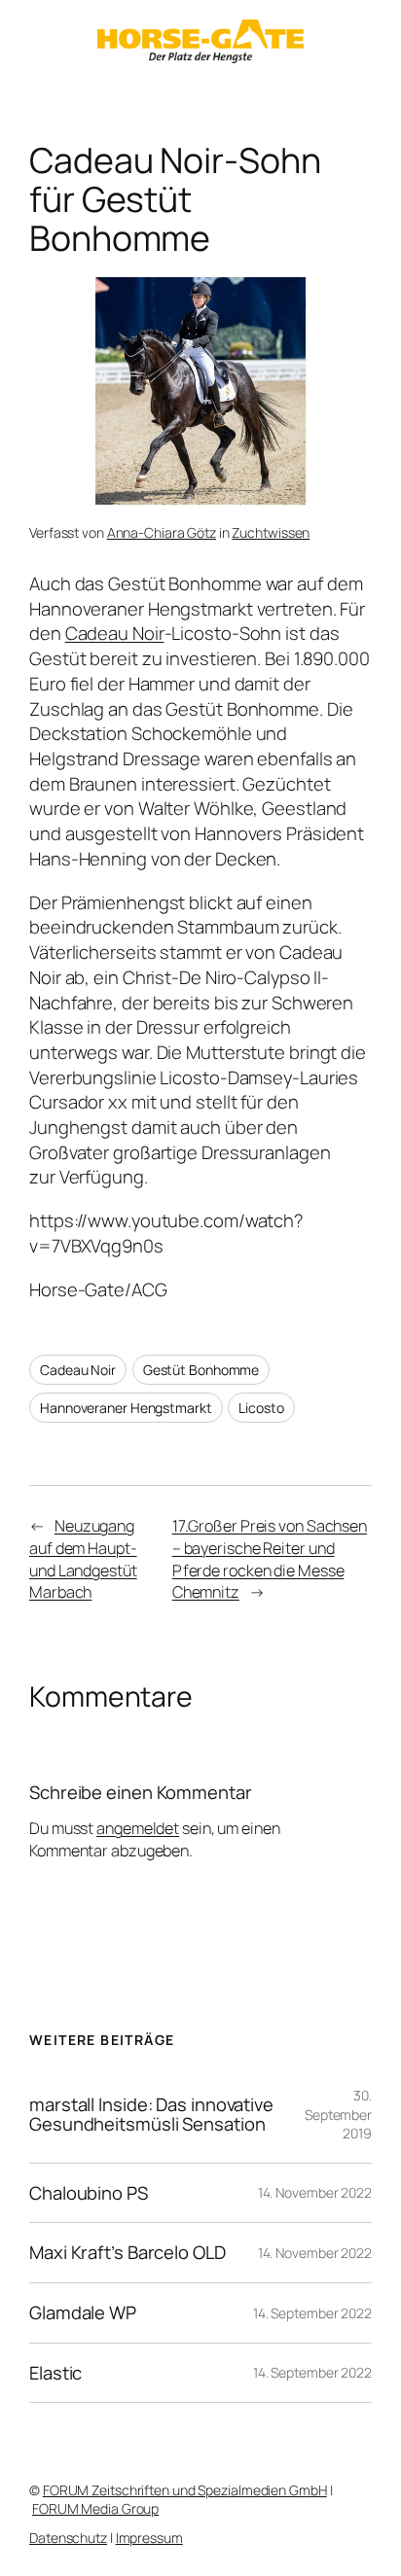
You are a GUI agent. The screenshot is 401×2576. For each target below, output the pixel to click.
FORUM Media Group (95, 2508)
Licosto (261, 1408)
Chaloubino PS (89, 2193)
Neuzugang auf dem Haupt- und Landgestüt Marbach (83, 1559)
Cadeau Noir (115, 633)
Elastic (55, 2373)
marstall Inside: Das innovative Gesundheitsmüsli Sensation (151, 2115)
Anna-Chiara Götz (162, 532)
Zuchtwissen (271, 532)
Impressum (149, 2538)
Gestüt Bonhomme (201, 1370)
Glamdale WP (83, 2313)
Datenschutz (68, 2538)
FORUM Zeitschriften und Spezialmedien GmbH (185, 2490)
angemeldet (138, 1828)
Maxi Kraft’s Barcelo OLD (128, 2253)
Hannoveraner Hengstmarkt (126, 1408)
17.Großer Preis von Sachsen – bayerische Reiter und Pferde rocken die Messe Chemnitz (270, 1559)
